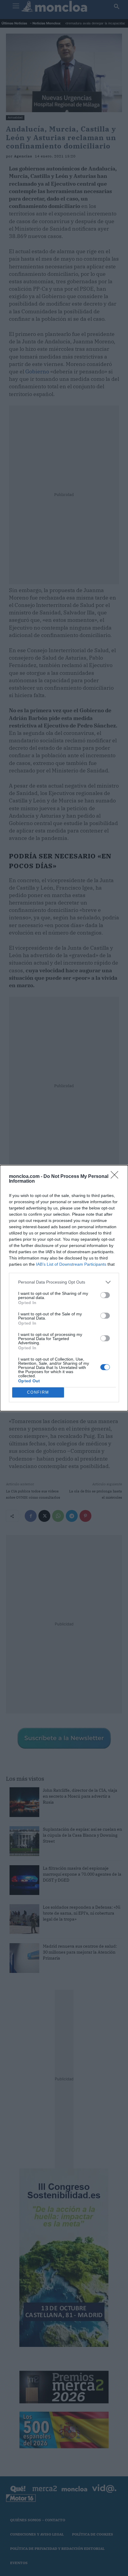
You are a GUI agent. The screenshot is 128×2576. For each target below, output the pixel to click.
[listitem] (64, 1282)
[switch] (105, 1295)
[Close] (116, 1177)
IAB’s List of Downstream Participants (71, 1264)
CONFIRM (38, 1392)
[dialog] (64, 1288)
